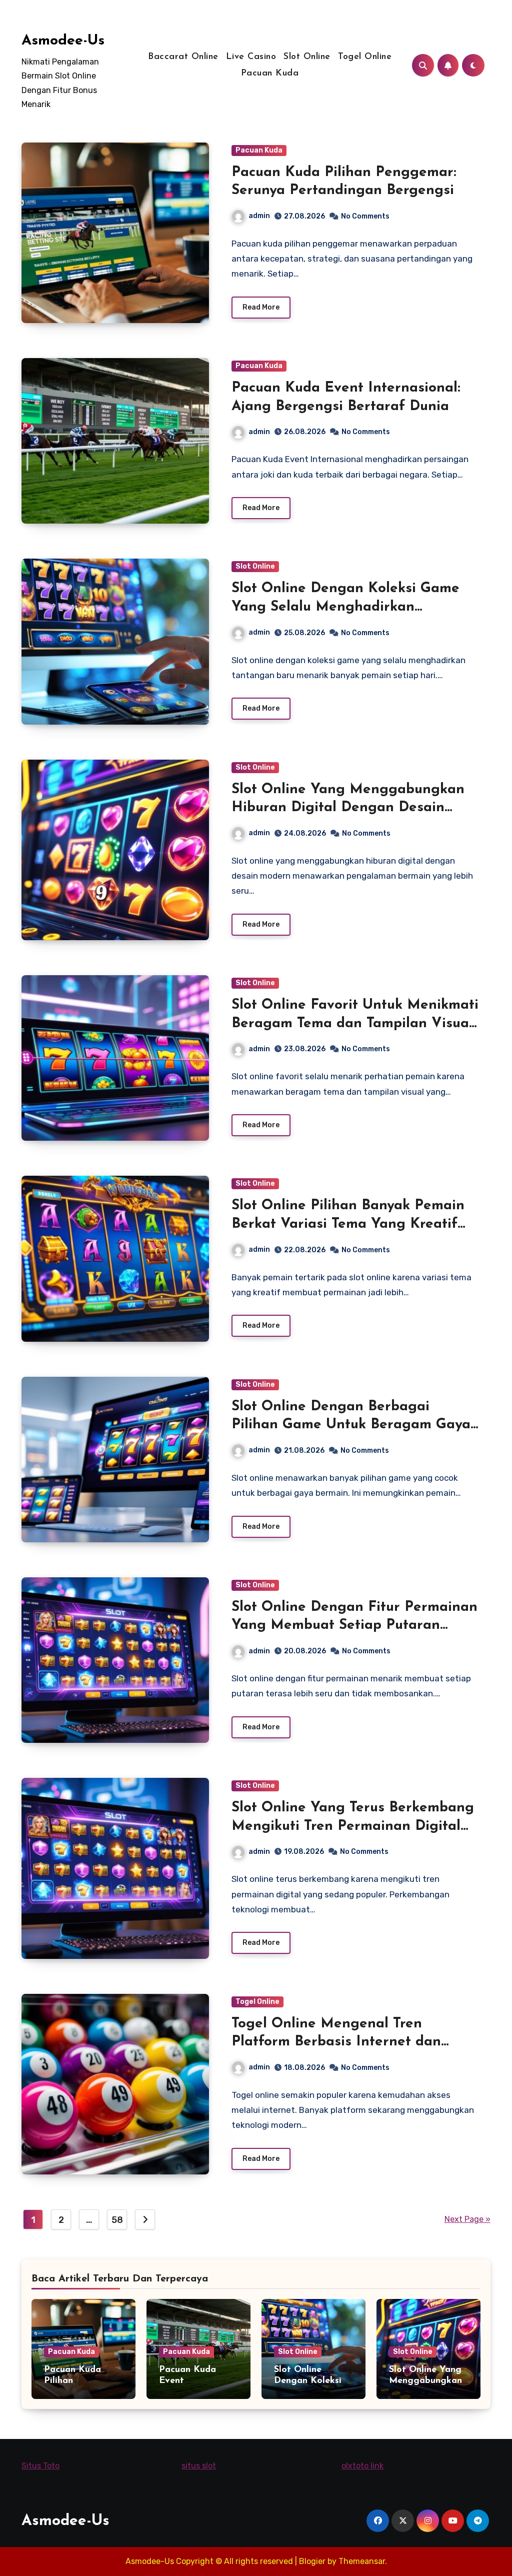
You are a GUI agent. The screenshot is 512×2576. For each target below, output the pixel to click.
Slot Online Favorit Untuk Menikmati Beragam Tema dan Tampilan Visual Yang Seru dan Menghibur (355, 1023)
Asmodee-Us (63, 41)
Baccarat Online (183, 57)
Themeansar (362, 2561)
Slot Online (307, 57)
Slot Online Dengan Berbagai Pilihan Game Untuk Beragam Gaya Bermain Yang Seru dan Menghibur (351, 1425)
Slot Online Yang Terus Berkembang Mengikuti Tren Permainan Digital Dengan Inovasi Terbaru (353, 1826)
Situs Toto (40, 2466)
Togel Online (365, 57)
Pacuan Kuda (270, 74)
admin (259, 216)
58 (117, 2220)
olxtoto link (362, 2466)
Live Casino (251, 57)
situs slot (199, 2466)
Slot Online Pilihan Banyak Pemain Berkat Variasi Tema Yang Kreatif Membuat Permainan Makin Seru (348, 1224)
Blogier (312, 2561)
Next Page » (467, 2219)
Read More (261, 307)
